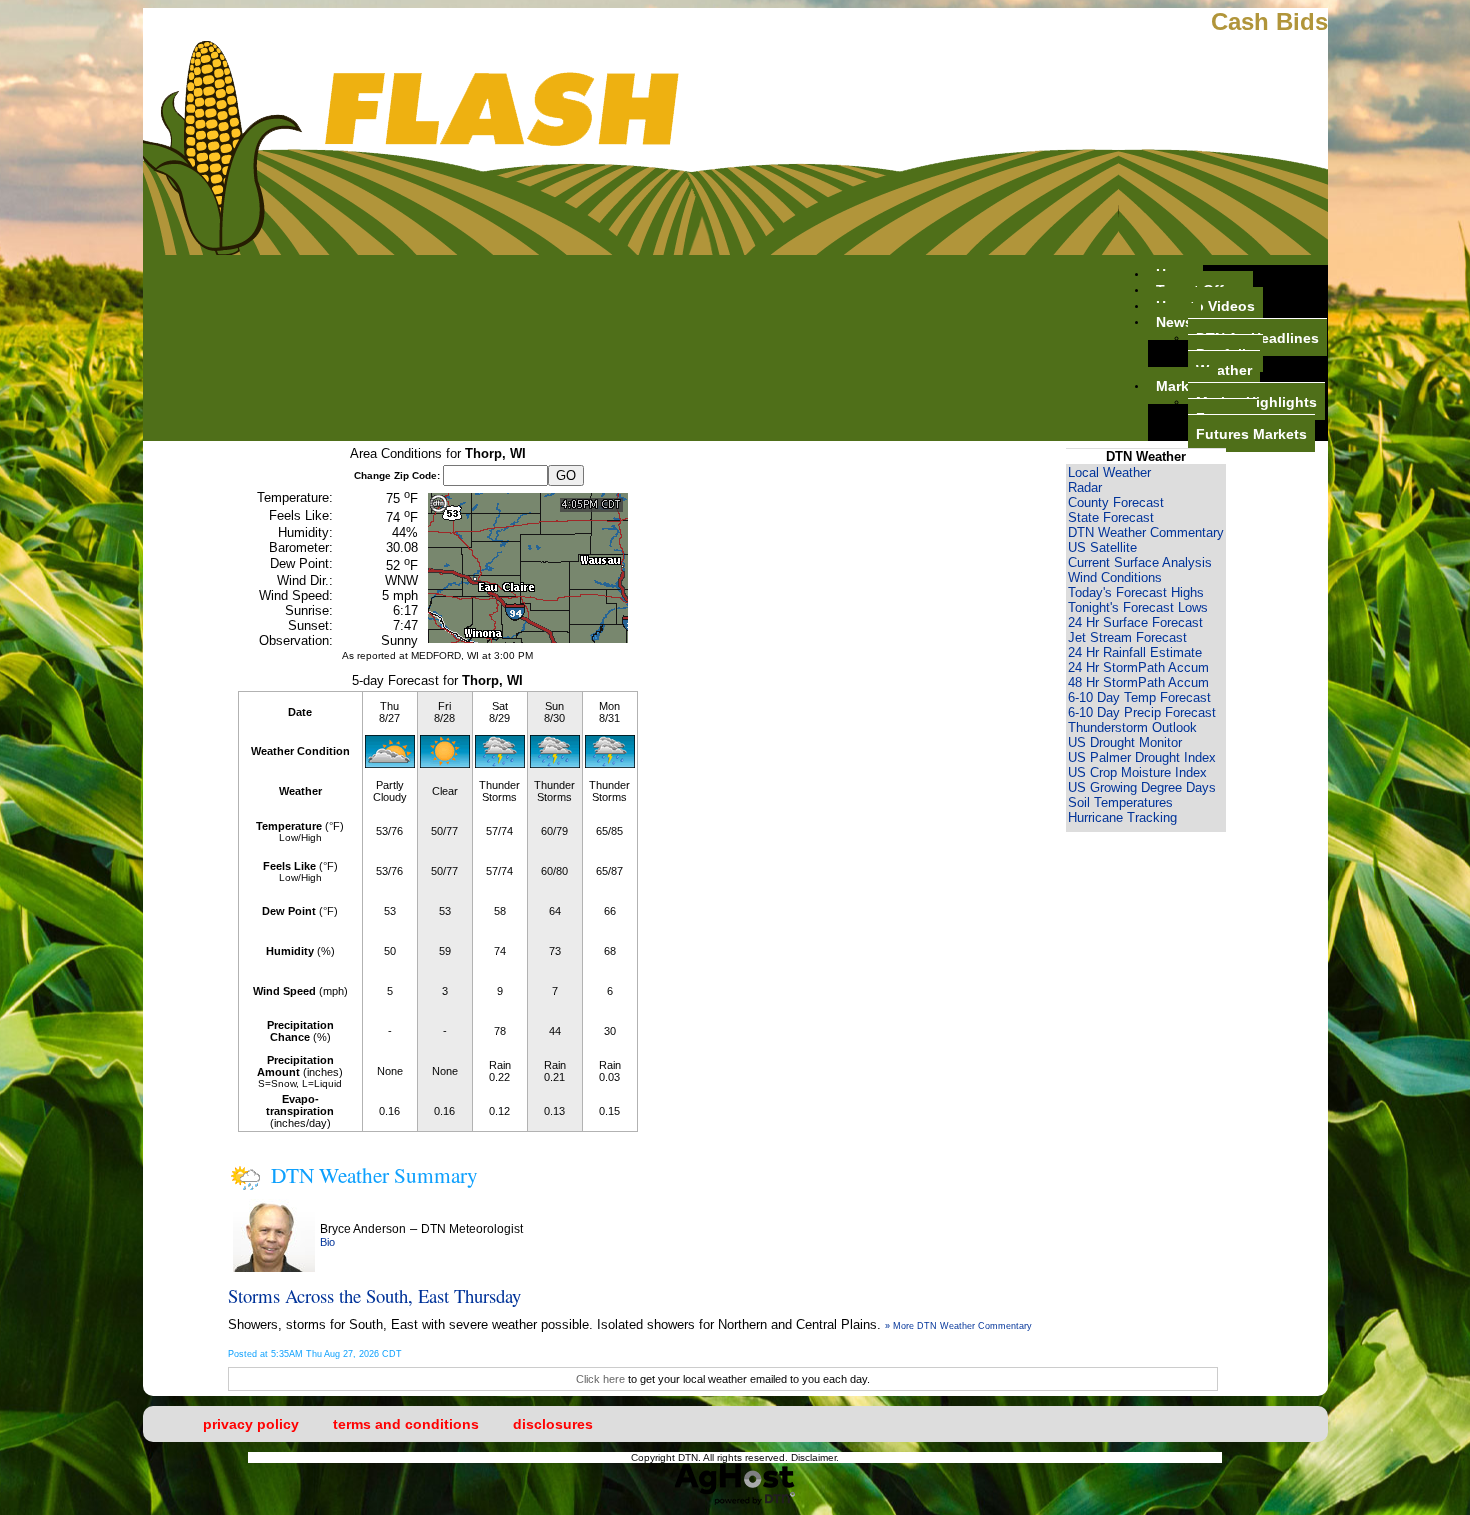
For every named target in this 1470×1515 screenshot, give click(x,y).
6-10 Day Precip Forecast (1142, 712)
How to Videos (1205, 305)
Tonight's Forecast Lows (1138, 607)
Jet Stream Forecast (1127, 637)
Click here (600, 1379)
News (1174, 321)
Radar (1085, 487)
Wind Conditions (1115, 577)
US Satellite (1102, 547)
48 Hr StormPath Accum (1138, 682)
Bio (327, 1242)
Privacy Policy (251, 1424)
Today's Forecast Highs (1136, 592)
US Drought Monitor (1125, 742)
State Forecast (1111, 517)
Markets (1183, 385)
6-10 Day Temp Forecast (1139, 697)
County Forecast (1116, 502)
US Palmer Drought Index (1142, 757)
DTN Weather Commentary (1146, 532)
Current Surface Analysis (1140, 562)
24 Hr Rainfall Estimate (1135, 652)
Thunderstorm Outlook (1132, 727)
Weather (1224, 369)
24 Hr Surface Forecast (1135, 622)
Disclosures (553, 1424)
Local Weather (1109, 472)
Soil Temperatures (1120, 802)
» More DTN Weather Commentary (958, 1326)
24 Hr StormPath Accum (1138, 667)
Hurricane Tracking (1122, 817)
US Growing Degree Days (1142, 787)
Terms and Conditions (406, 1424)
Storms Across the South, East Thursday (374, 1295)
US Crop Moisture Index (1137, 772)
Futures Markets (1251, 433)
